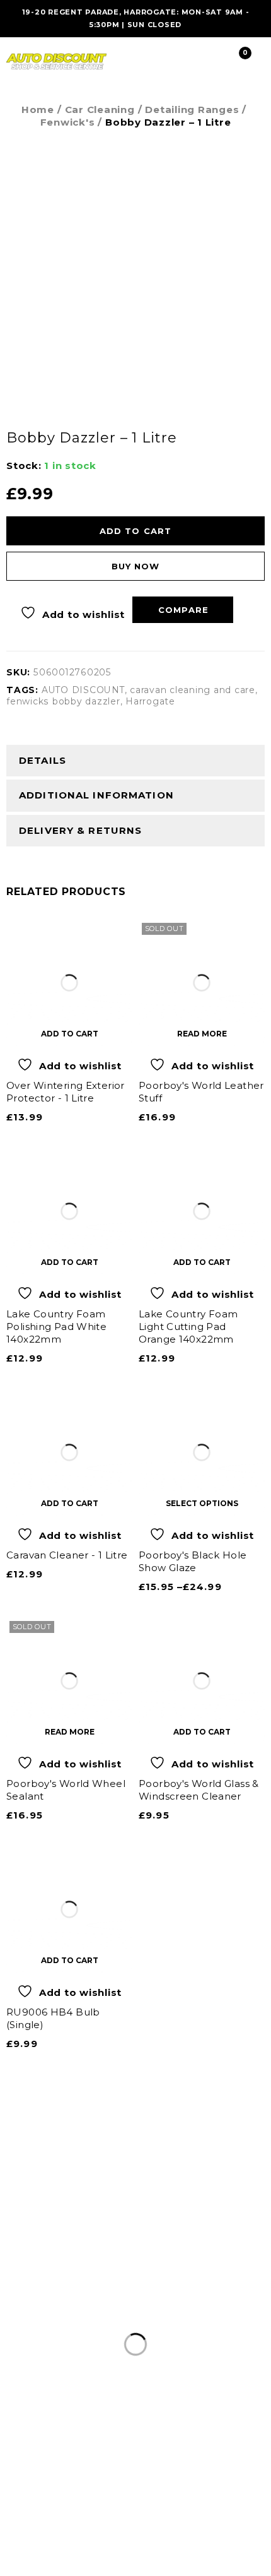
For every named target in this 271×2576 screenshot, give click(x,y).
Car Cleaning (100, 110)
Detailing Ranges (192, 110)
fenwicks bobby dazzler (63, 701)
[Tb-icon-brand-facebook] (135, 2503)
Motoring (33, 2283)
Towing (70, 2299)
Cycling (237, 2283)
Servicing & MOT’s (118, 2283)
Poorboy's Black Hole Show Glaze (193, 1561)
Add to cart (135, 531)
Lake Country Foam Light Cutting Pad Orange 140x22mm (188, 1327)
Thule (194, 2283)
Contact (200, 2299)
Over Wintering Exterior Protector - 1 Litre (66, 1092)
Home (38, 110)
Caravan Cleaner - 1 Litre (67, 1555)
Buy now (135, 566)
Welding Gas (134, 2299)
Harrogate (150, 701)
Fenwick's (68, 122)
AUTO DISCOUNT (83, 690)
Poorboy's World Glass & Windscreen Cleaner (199, 1790)
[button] (69, 1033)
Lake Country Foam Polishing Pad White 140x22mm (56, 1327)
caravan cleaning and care (193, 690)
